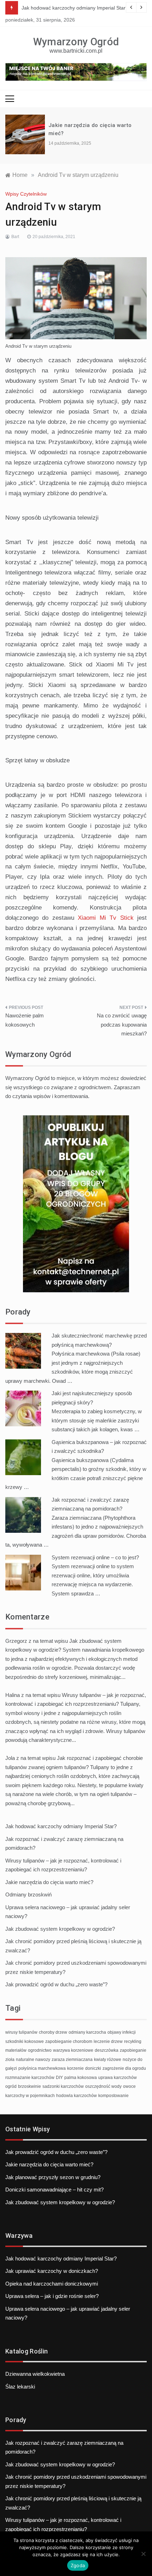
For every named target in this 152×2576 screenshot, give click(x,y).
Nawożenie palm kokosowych (25, 1020)
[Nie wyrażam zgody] (143, 2554)
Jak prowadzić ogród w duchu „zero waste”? (56, 1984)
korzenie (75, 2068)
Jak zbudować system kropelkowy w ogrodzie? (60, 1929)
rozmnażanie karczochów (30, 2078)
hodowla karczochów (77, 2096)
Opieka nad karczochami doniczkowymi (52, 2284)
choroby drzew (53, 2032)
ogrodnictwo (40, 2050)
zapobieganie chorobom (69, 2041)
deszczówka (107, 2050)
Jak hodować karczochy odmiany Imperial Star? (75, 8)
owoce (129, 2086)
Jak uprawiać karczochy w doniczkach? (52, 2271)
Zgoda (78, 2565)
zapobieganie (133, 2050)
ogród (11, 2086)
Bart (15, 237)
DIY (59, 2078)
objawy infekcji (122, 2032)
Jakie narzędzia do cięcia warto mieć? (49, 1882)
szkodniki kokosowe (25, 2041)
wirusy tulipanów (21, 2032)
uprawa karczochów (118, 2078)
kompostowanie (113, 2096)
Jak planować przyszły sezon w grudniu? (53, 2177)
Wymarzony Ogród (76, 42)
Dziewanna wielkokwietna (35, 2374)
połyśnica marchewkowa (42, 2068)
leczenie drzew (108, 2041)
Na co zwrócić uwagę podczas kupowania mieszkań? (122, 1024)
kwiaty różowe (108, 2060)
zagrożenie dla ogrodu (124, 2068)
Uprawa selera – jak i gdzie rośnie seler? (52, 2296)
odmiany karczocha (87, 2032)
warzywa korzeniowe (73, 2050)
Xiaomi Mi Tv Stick (106, 918)
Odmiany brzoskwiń (28, 1895)
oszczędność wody (103, 2086)
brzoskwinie (30, 2086)
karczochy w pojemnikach (30, 2096)
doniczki (93, 2068)
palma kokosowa (81, 2078)
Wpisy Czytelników (26, 194)
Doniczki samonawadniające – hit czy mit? (54, 2190)
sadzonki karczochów (63, 2086)
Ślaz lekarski (20, 2387)
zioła (10, 2060)
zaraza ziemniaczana (72, 2060)
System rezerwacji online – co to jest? (95, 1557)
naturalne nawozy (33, 2060)
